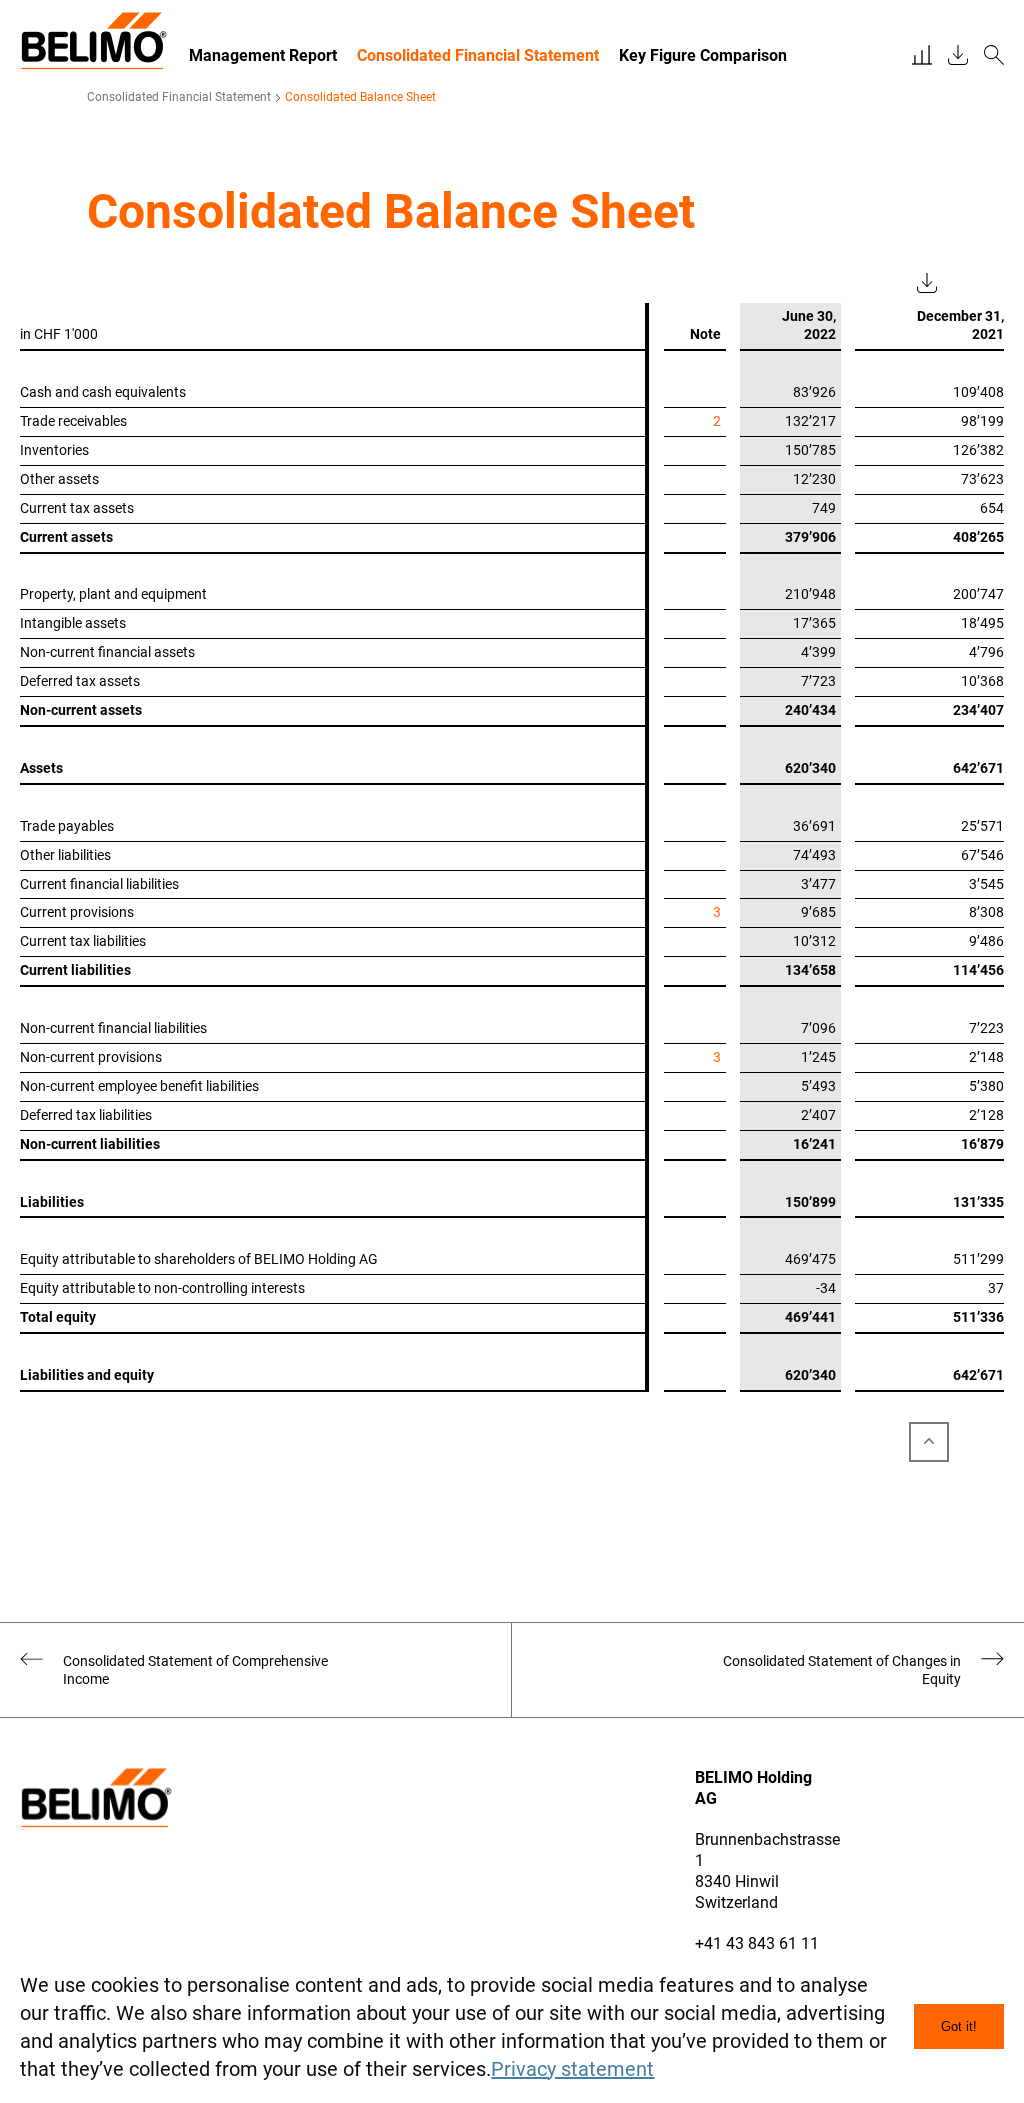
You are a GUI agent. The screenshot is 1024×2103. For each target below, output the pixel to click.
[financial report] (922, 56)
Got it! (959, 2026)
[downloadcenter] (958, 56)
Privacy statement (572, 2069)
